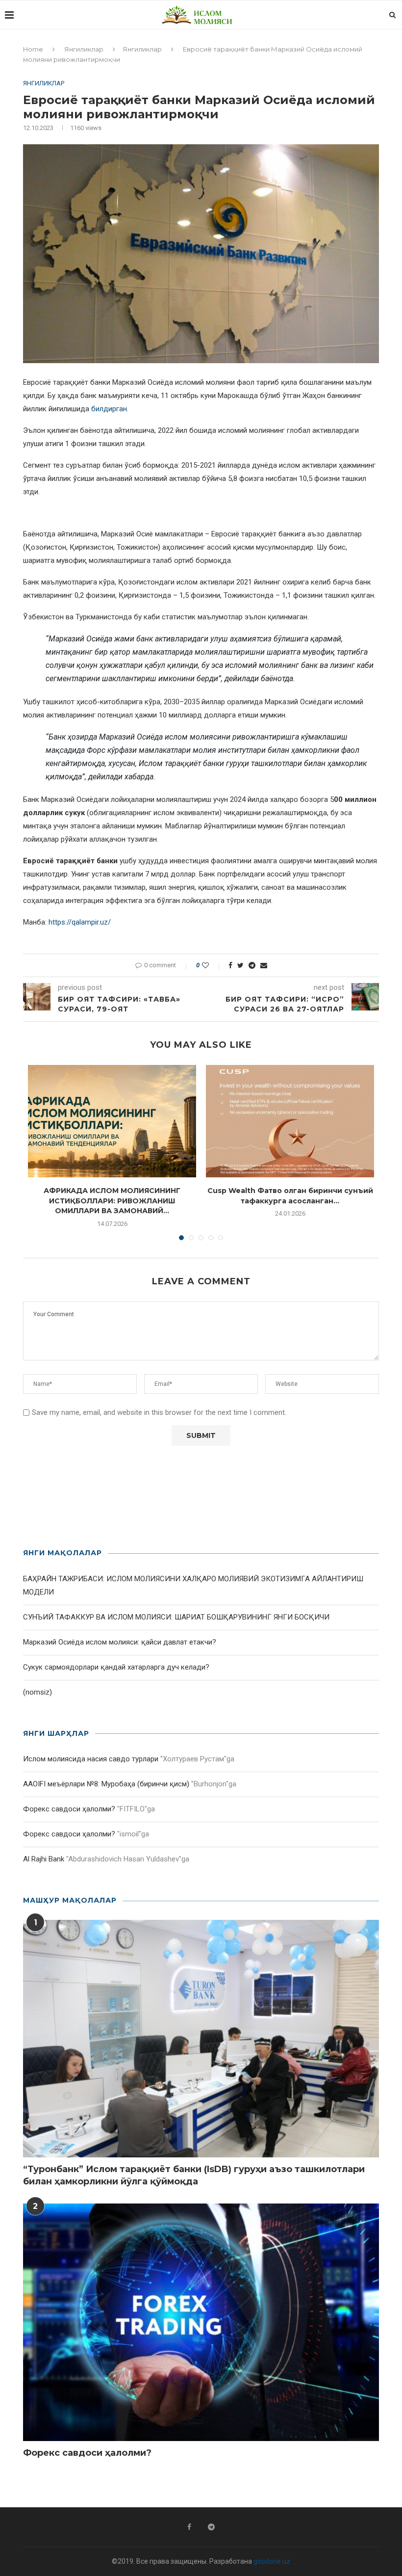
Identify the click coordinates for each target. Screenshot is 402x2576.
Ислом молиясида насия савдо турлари (91, 1759)
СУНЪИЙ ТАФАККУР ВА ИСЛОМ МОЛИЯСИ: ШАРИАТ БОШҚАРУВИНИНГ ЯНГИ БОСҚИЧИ (176, 1617)
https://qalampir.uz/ (80, 922)
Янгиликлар (84, 49)
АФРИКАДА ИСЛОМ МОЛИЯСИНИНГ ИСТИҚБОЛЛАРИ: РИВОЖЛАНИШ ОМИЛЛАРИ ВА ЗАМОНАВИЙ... (112, 1201)
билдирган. (110, 409)
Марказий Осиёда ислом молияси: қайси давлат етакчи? (120, 1642)
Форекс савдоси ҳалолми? (69, 1809)
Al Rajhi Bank (44, 1859)
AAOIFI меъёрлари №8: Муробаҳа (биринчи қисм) (106, 1784)
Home (33, 49)
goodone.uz (272, 2561)
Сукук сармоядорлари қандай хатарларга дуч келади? (116, 1667)
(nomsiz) (38, 1692)
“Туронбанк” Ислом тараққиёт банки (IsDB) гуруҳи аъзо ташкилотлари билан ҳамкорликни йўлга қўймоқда (194, 2175)
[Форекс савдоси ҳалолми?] (201, 2322)
